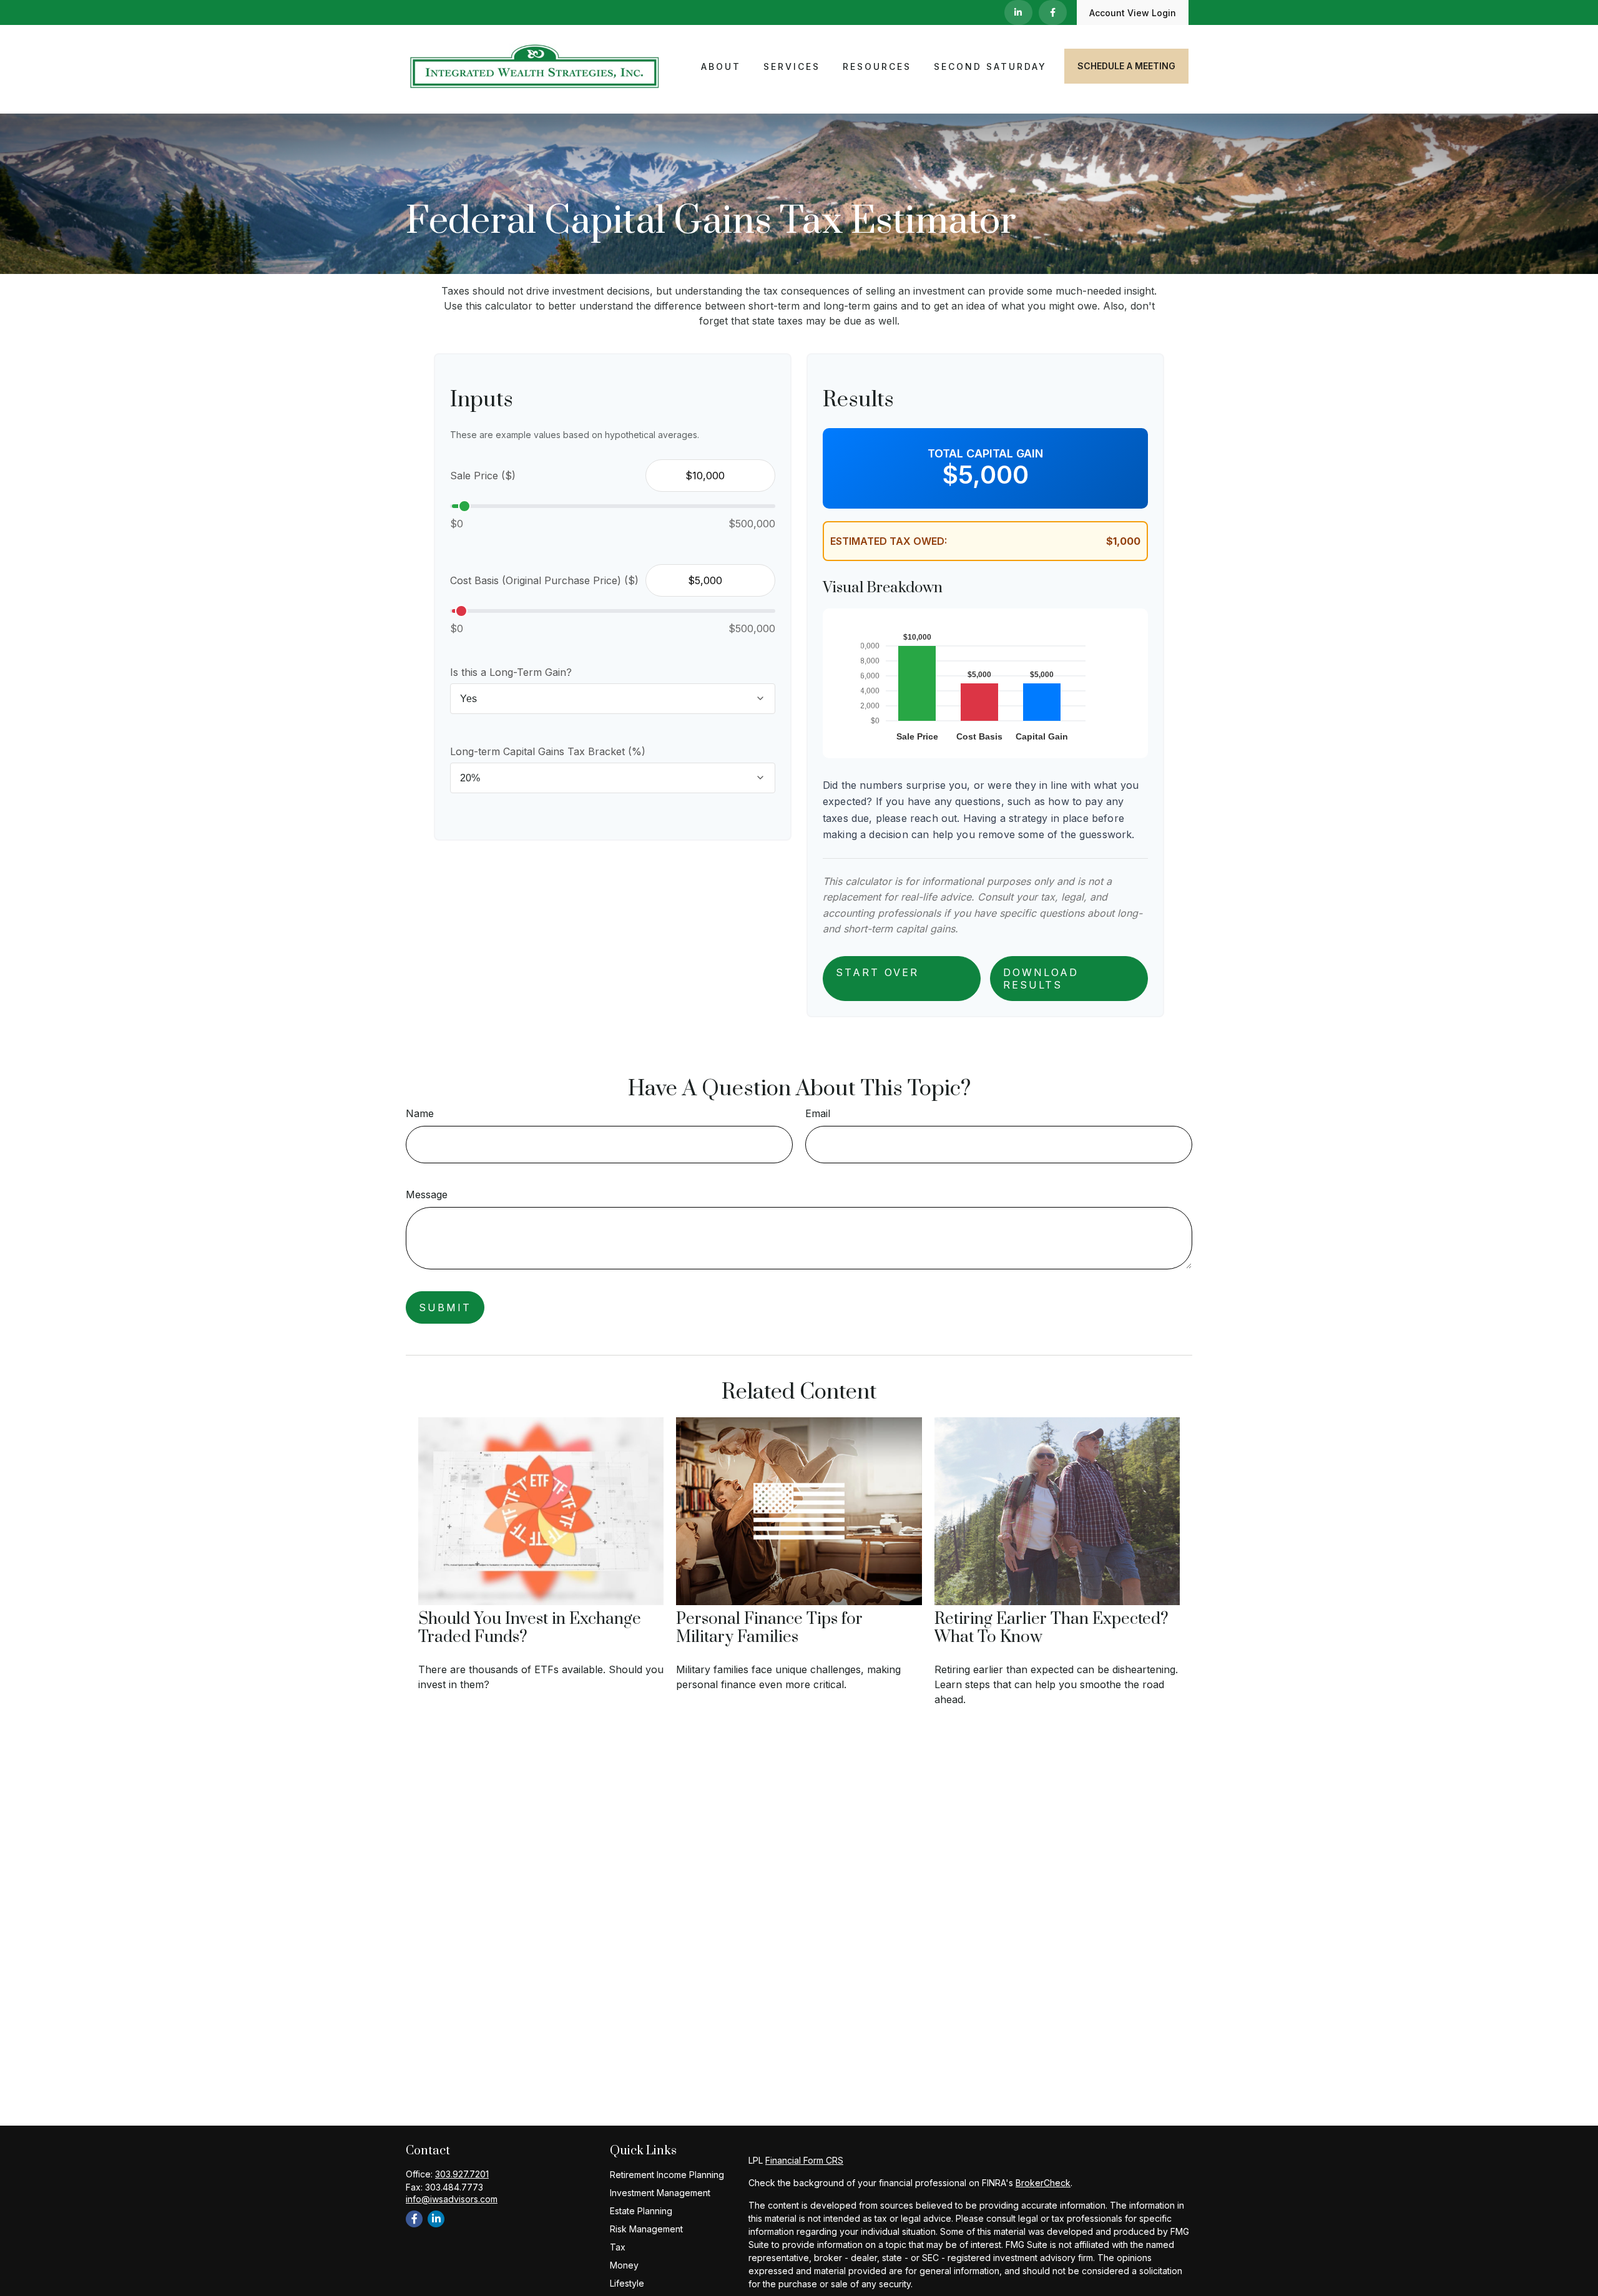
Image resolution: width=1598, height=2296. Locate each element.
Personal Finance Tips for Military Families (769, 1628)
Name (420, 1113)
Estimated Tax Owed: (889, 541)
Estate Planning (641, 2211)
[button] (721, 66)
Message (427, 1194)
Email (818, 1113)
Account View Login (1133, 13)
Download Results (1041, 979)
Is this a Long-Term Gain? (511, 672)
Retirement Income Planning (667, 2175)
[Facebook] (1053, 12)
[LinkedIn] (1018, 12)
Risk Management (646, 2229)
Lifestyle (627, 2283)
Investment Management (660, 2193)
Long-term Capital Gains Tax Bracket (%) (548, 751)
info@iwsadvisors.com (452, 2199)
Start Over (877, 972)
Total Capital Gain (985, 453)
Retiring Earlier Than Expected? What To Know (1051, 1628)
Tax (618, 2247)
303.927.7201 (462, 2174)
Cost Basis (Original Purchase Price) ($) (544, 580)
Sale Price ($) (483, 476)
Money (624, 2265)
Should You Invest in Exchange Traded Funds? (530, 1628)
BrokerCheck (1043, 2183)
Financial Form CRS (804, 2160)
